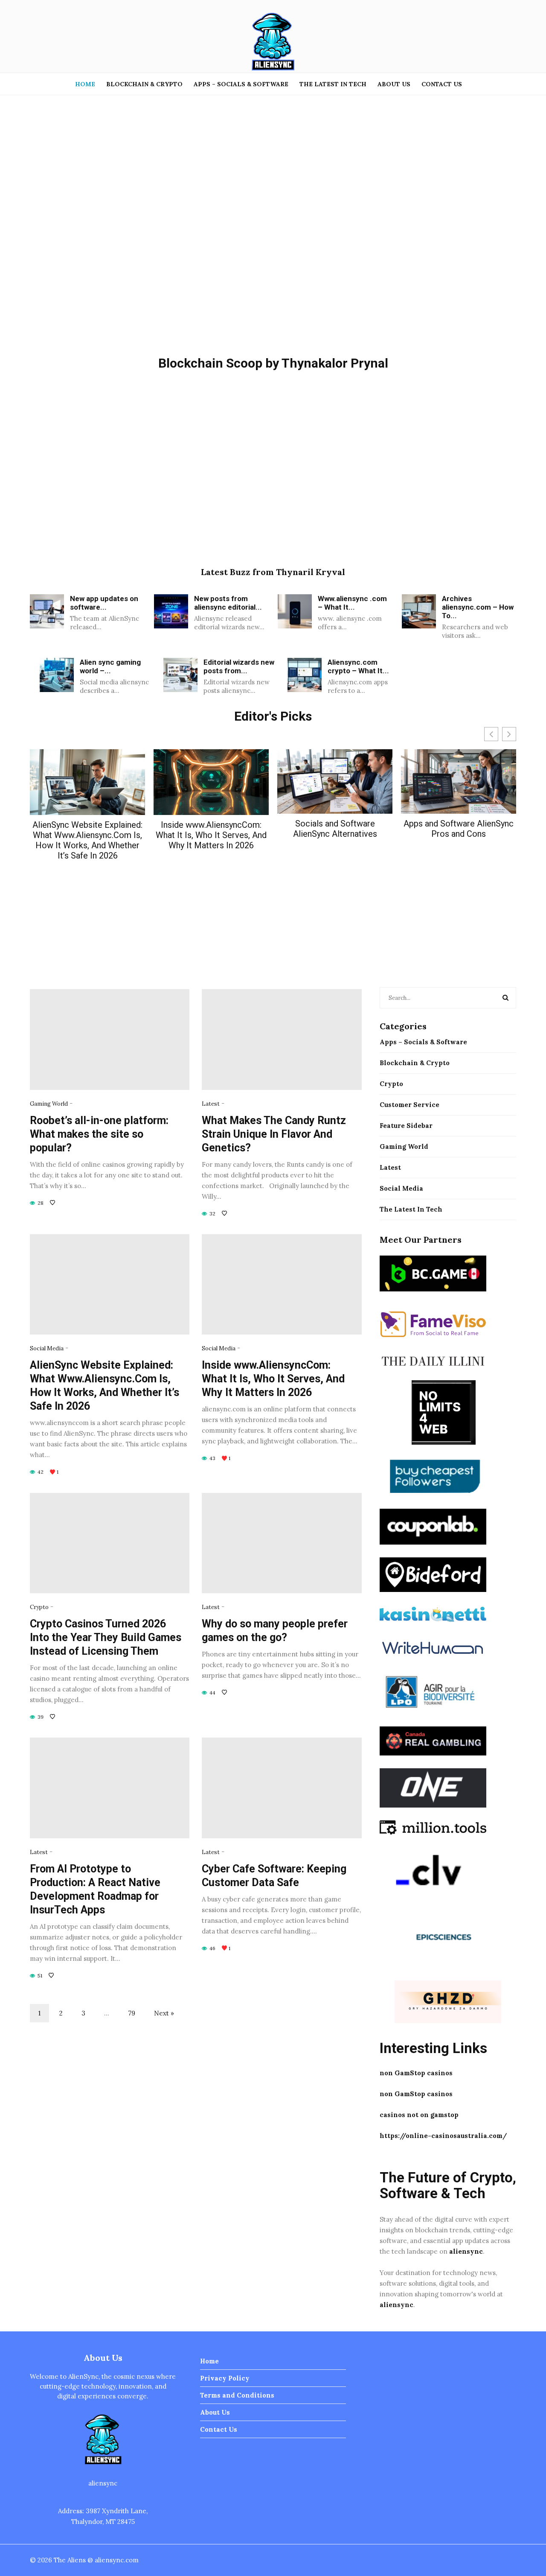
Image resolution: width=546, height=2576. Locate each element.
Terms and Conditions (237, 2395)
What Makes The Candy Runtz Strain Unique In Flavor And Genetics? (274, 1134)
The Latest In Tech (333, 84)
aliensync (466, 2251)
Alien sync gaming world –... (110, 666)
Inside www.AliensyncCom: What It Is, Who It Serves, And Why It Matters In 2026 (211, 835)
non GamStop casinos (416, 2073)
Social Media (47, 1348)
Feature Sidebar (406, 1126)
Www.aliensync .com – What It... (352, 603)
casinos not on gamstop (419, 2115)
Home (85, 84)
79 (132, 2013)
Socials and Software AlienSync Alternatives (335, 829)
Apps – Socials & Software (241, 84)
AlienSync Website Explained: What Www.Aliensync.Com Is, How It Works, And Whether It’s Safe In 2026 (87, 840)
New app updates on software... (104, 603)
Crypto (39, 1607)
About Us (394, 84)
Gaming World (49, 1104)
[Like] (53, 1203)
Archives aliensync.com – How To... (478, 607)
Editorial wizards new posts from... (239, 666)
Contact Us (442, 84)
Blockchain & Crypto (144, 84)
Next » (164, 2013)
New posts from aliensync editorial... (228, 603)
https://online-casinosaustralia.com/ (443, 2136)
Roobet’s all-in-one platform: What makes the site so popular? (99, 1134)
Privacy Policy (225, 2378)
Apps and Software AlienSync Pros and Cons (459, 829)
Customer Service (409, 1105)
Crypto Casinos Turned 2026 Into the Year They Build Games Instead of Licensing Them (106, 1637)
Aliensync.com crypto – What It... (358, 666)
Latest (211, 1104)
